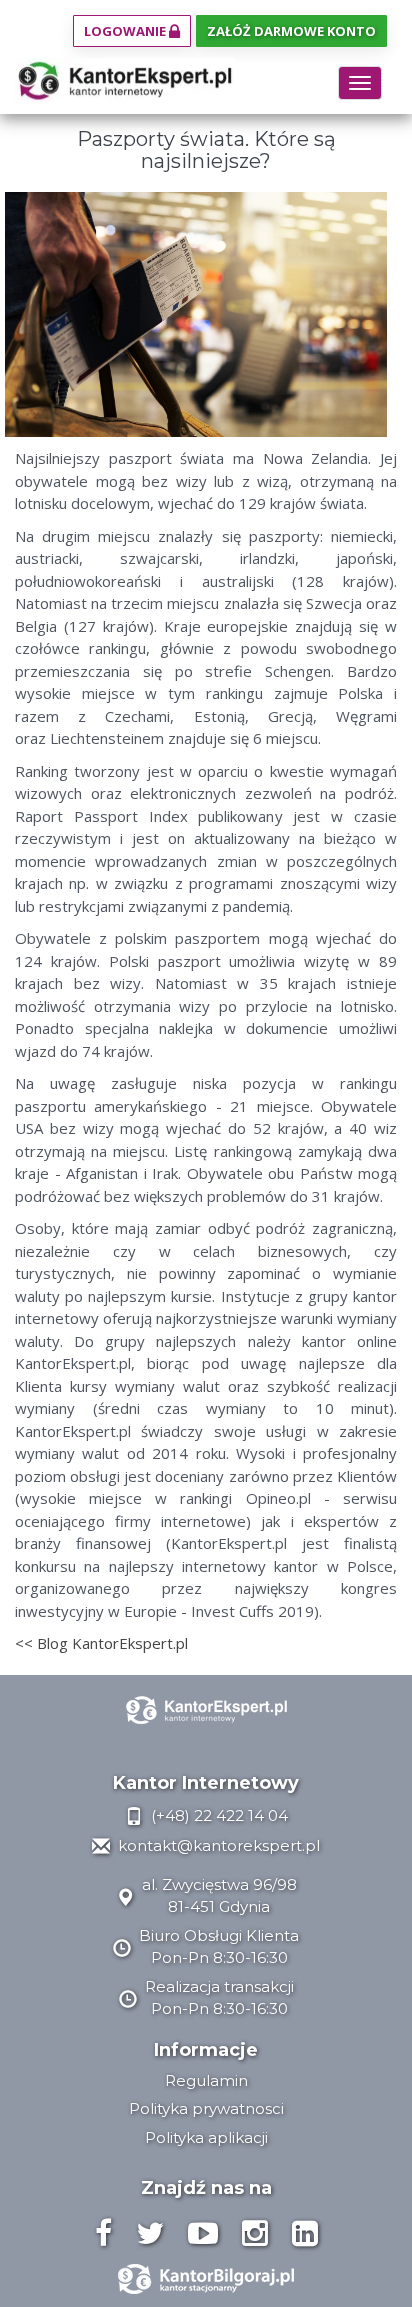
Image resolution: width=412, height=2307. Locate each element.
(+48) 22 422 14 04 (217, 1815)
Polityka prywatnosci (206, 2108)
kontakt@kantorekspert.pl (217, 1845)
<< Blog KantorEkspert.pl (101, 1643)
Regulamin (206, 2080)
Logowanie (126, 31)
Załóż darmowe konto (291, 31)
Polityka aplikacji (206, 2137)
